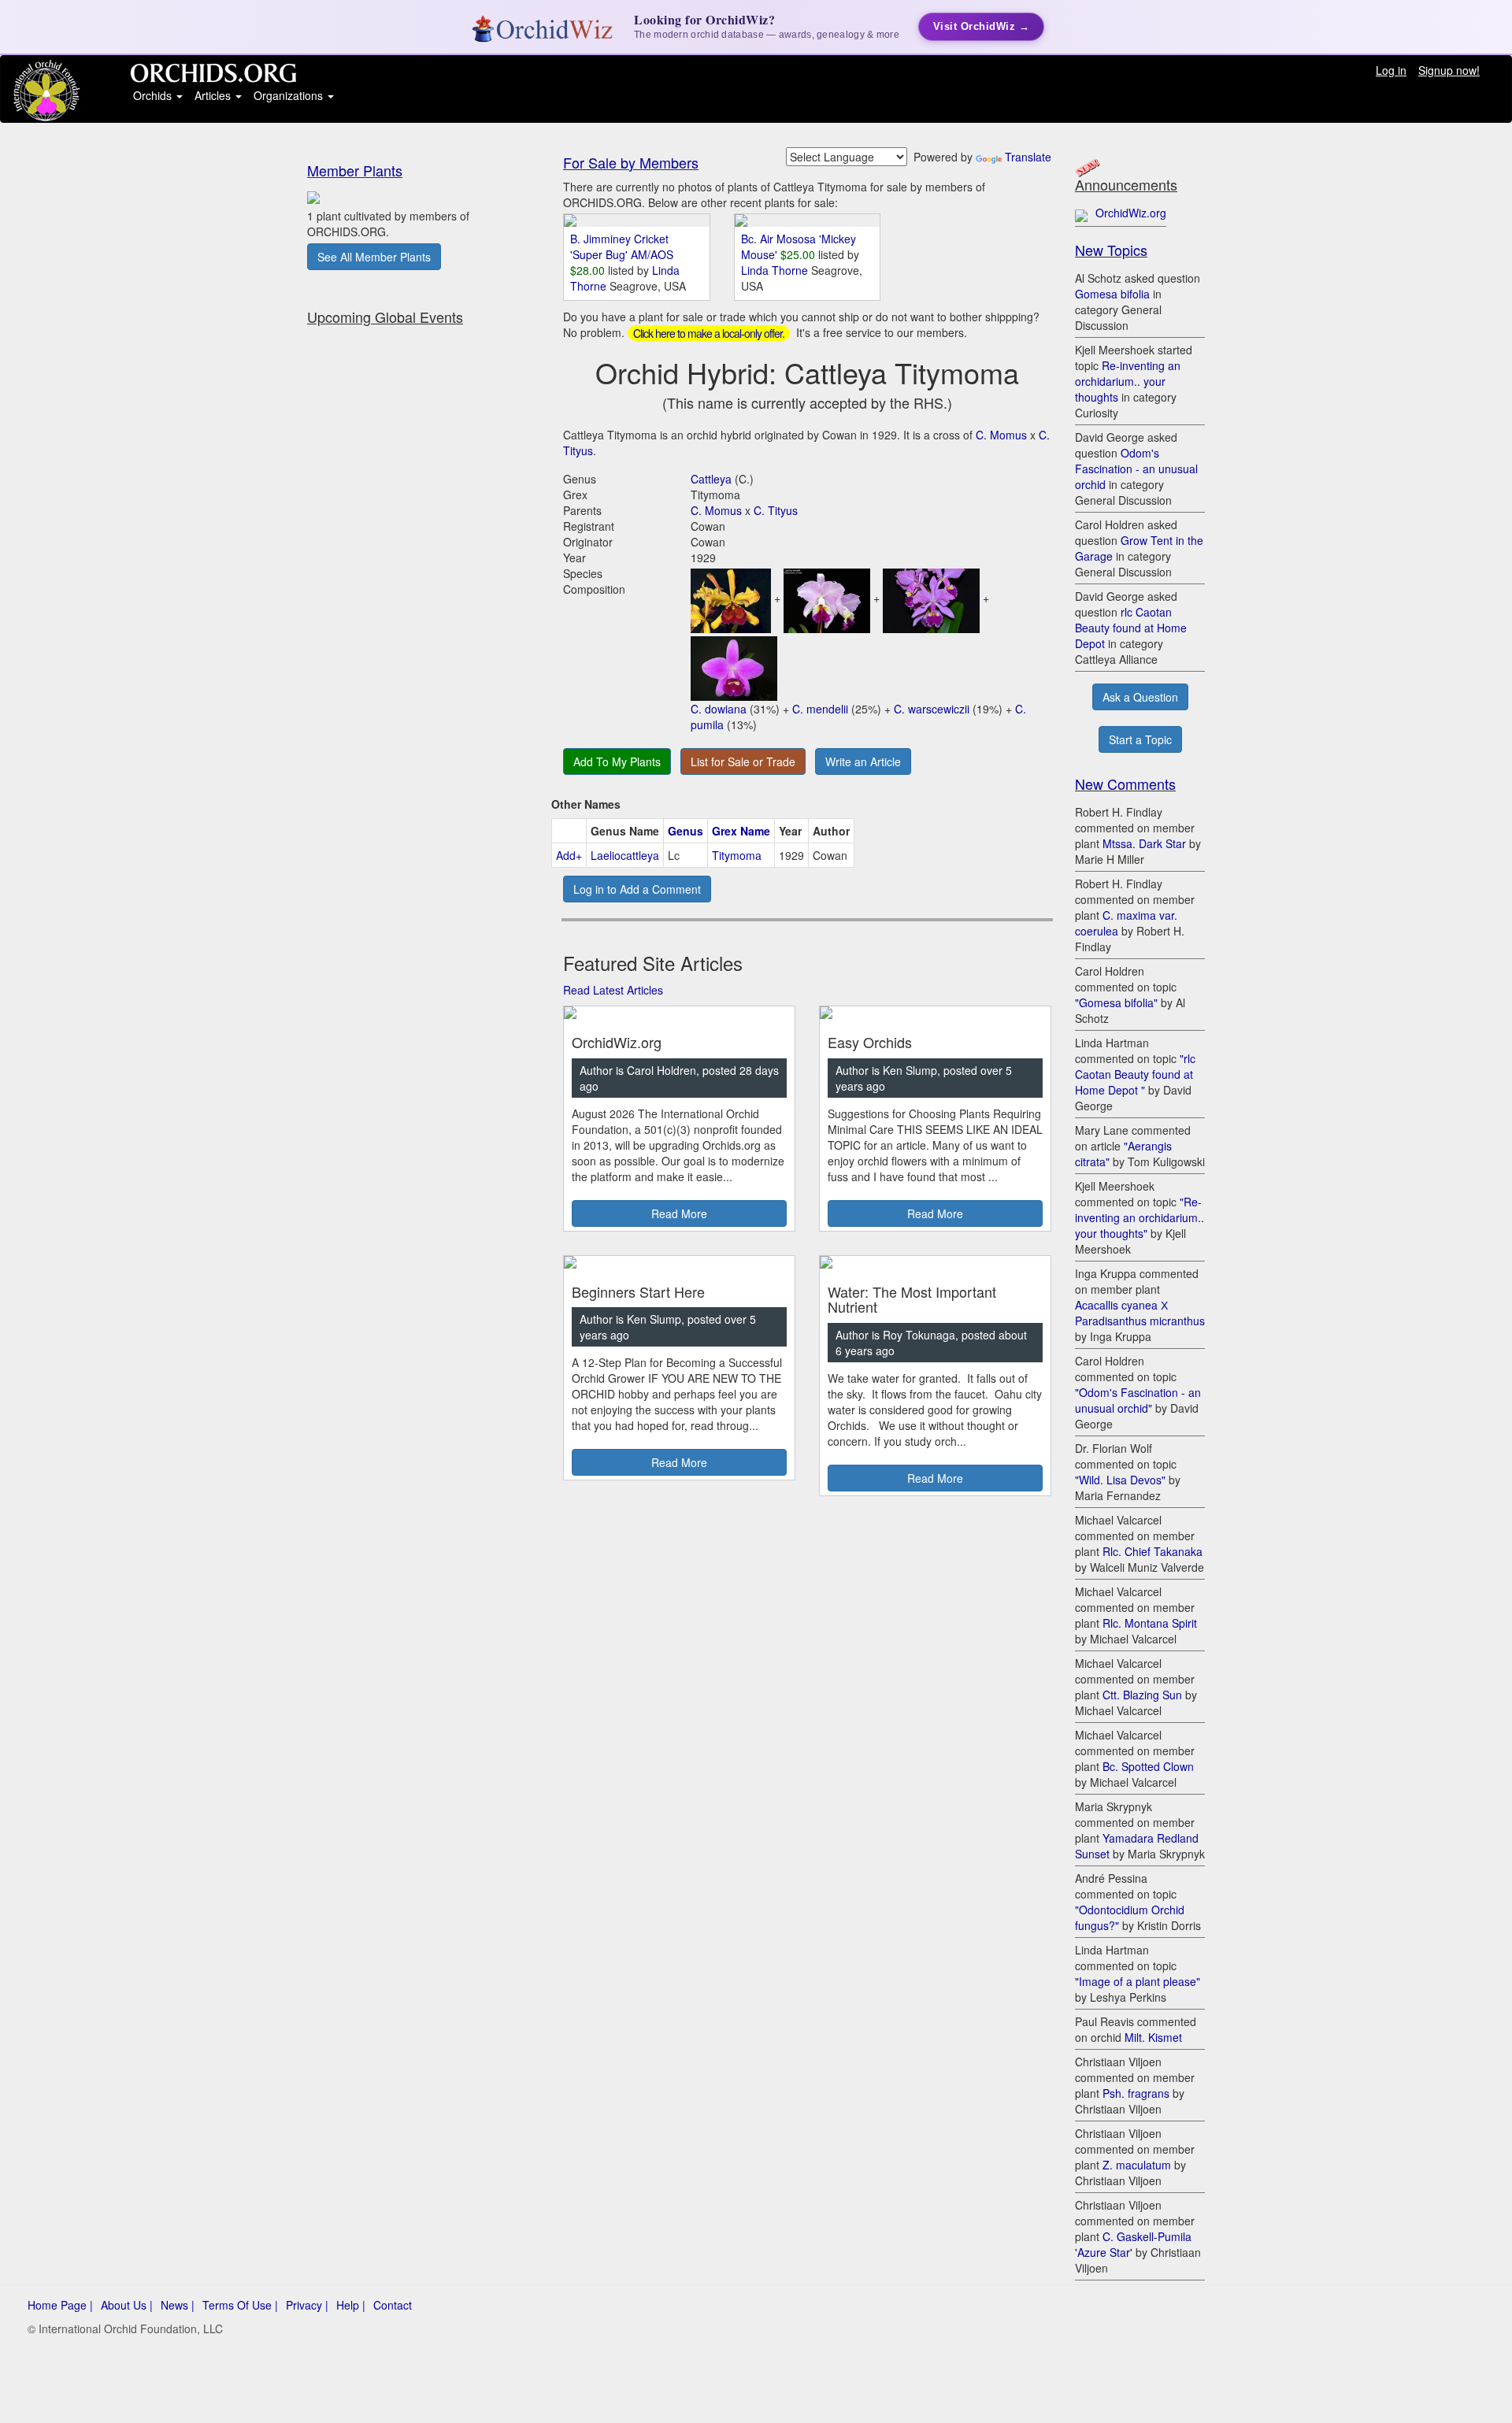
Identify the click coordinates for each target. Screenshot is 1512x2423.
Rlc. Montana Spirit (1150, 1623)
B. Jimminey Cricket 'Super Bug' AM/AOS (622, 246)
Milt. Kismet (1153, 2037)
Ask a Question (1140, 697)
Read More (679, 1213)
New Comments (1125, 784)
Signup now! (1449, 70)
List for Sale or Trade (743, 761)
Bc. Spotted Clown (1148, 1766)
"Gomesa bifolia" (1116, 1002)
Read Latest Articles (613, 990)
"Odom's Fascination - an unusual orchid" (1138, 1400)
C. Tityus (776, 510)
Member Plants (355, 170)
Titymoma (737, 855)
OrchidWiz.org (1131, 213)
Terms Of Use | (240, 2305)
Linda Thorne (776, 270)
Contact (393, 2305)
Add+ (569, 855)
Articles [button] (214, 95)
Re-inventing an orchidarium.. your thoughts (1128, 381)
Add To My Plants (617, 761)
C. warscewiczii (932, 709)
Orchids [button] (154, 95)
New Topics (1111, 250)
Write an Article (863, 761)
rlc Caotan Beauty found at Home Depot (1131, 628)
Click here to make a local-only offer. (709, 333)
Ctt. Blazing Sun (1142, 1695)
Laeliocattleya (625, 855)
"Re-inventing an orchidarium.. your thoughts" (1140, 1217)
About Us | (127, 2305)
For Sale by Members (631, 162)
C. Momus (1001, 435)
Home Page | (60, 2305)
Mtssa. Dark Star (1144, 843)
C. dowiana (719, 709)
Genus (686, 831)
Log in (1391, 70)
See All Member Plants (374, 257)
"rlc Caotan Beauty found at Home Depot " (1135, 1074)
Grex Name (741, 831)
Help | (351, 2305)
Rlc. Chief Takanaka (1153, 1551)
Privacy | (307, 2305)
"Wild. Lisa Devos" (1120, 1480)
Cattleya (711, 479)
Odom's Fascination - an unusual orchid (1136, 469)
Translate (1028, 157)
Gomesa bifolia (1112, 294)
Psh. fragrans (1136, 2093)
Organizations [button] (290, 95)
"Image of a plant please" (1138, 1981)
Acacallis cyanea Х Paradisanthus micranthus (1140, 1313)
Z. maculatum (1137, 2165)
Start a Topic (1140, 739)
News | (178, 2305)
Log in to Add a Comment (637, 889)
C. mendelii (820, 709)
